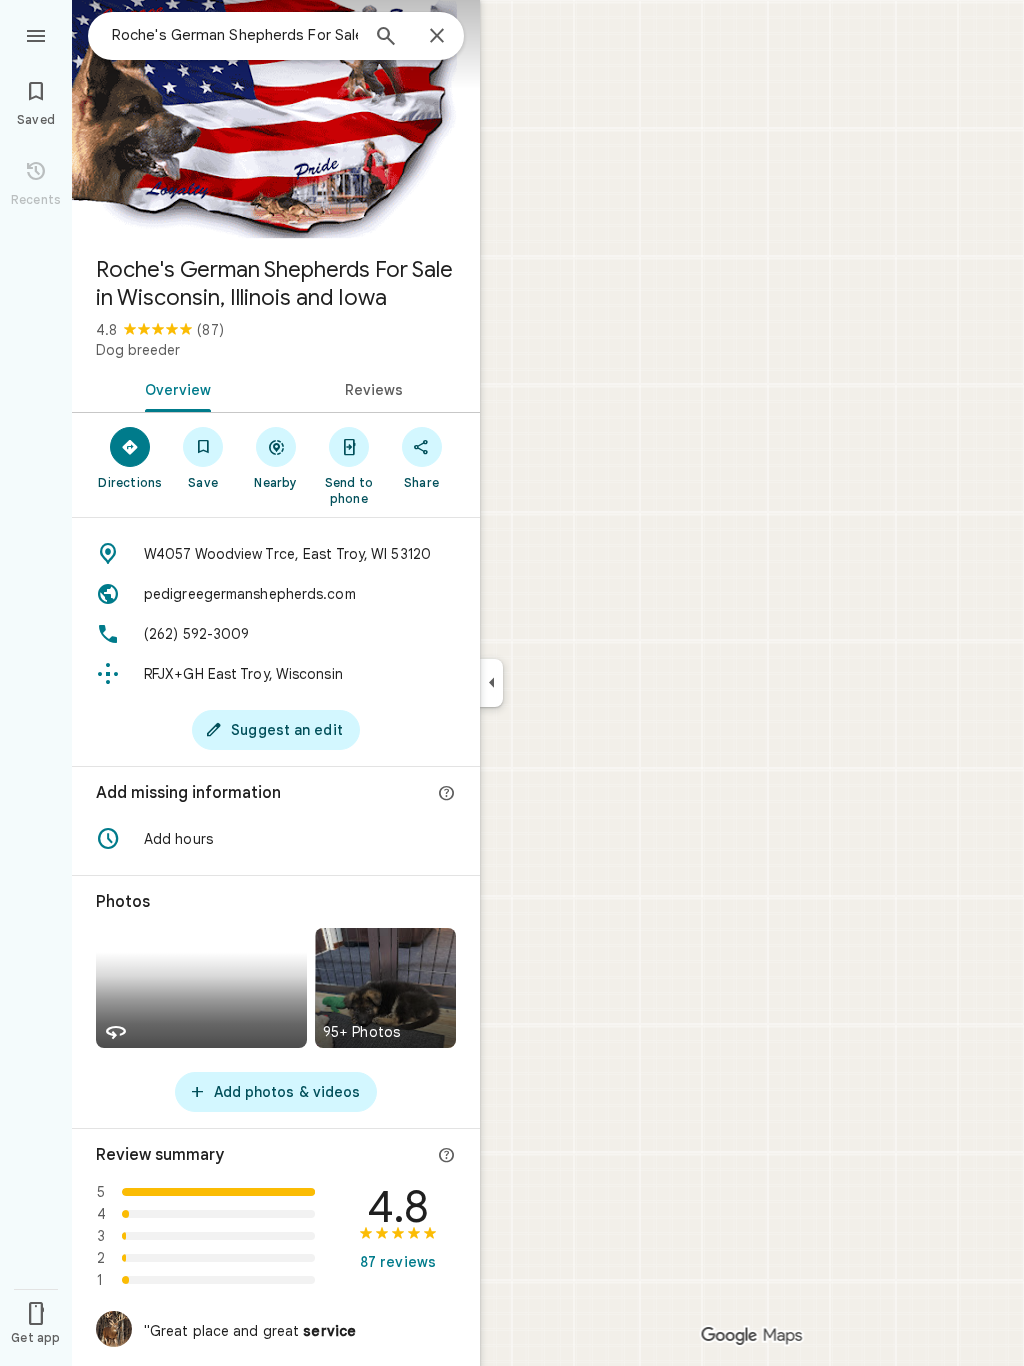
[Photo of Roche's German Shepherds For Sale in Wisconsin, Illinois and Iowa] (276, 120)
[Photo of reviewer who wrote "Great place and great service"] (114, 1329)
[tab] (174, 388)
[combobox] (235, 35)
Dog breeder (138, 350)
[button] (276, 839)
